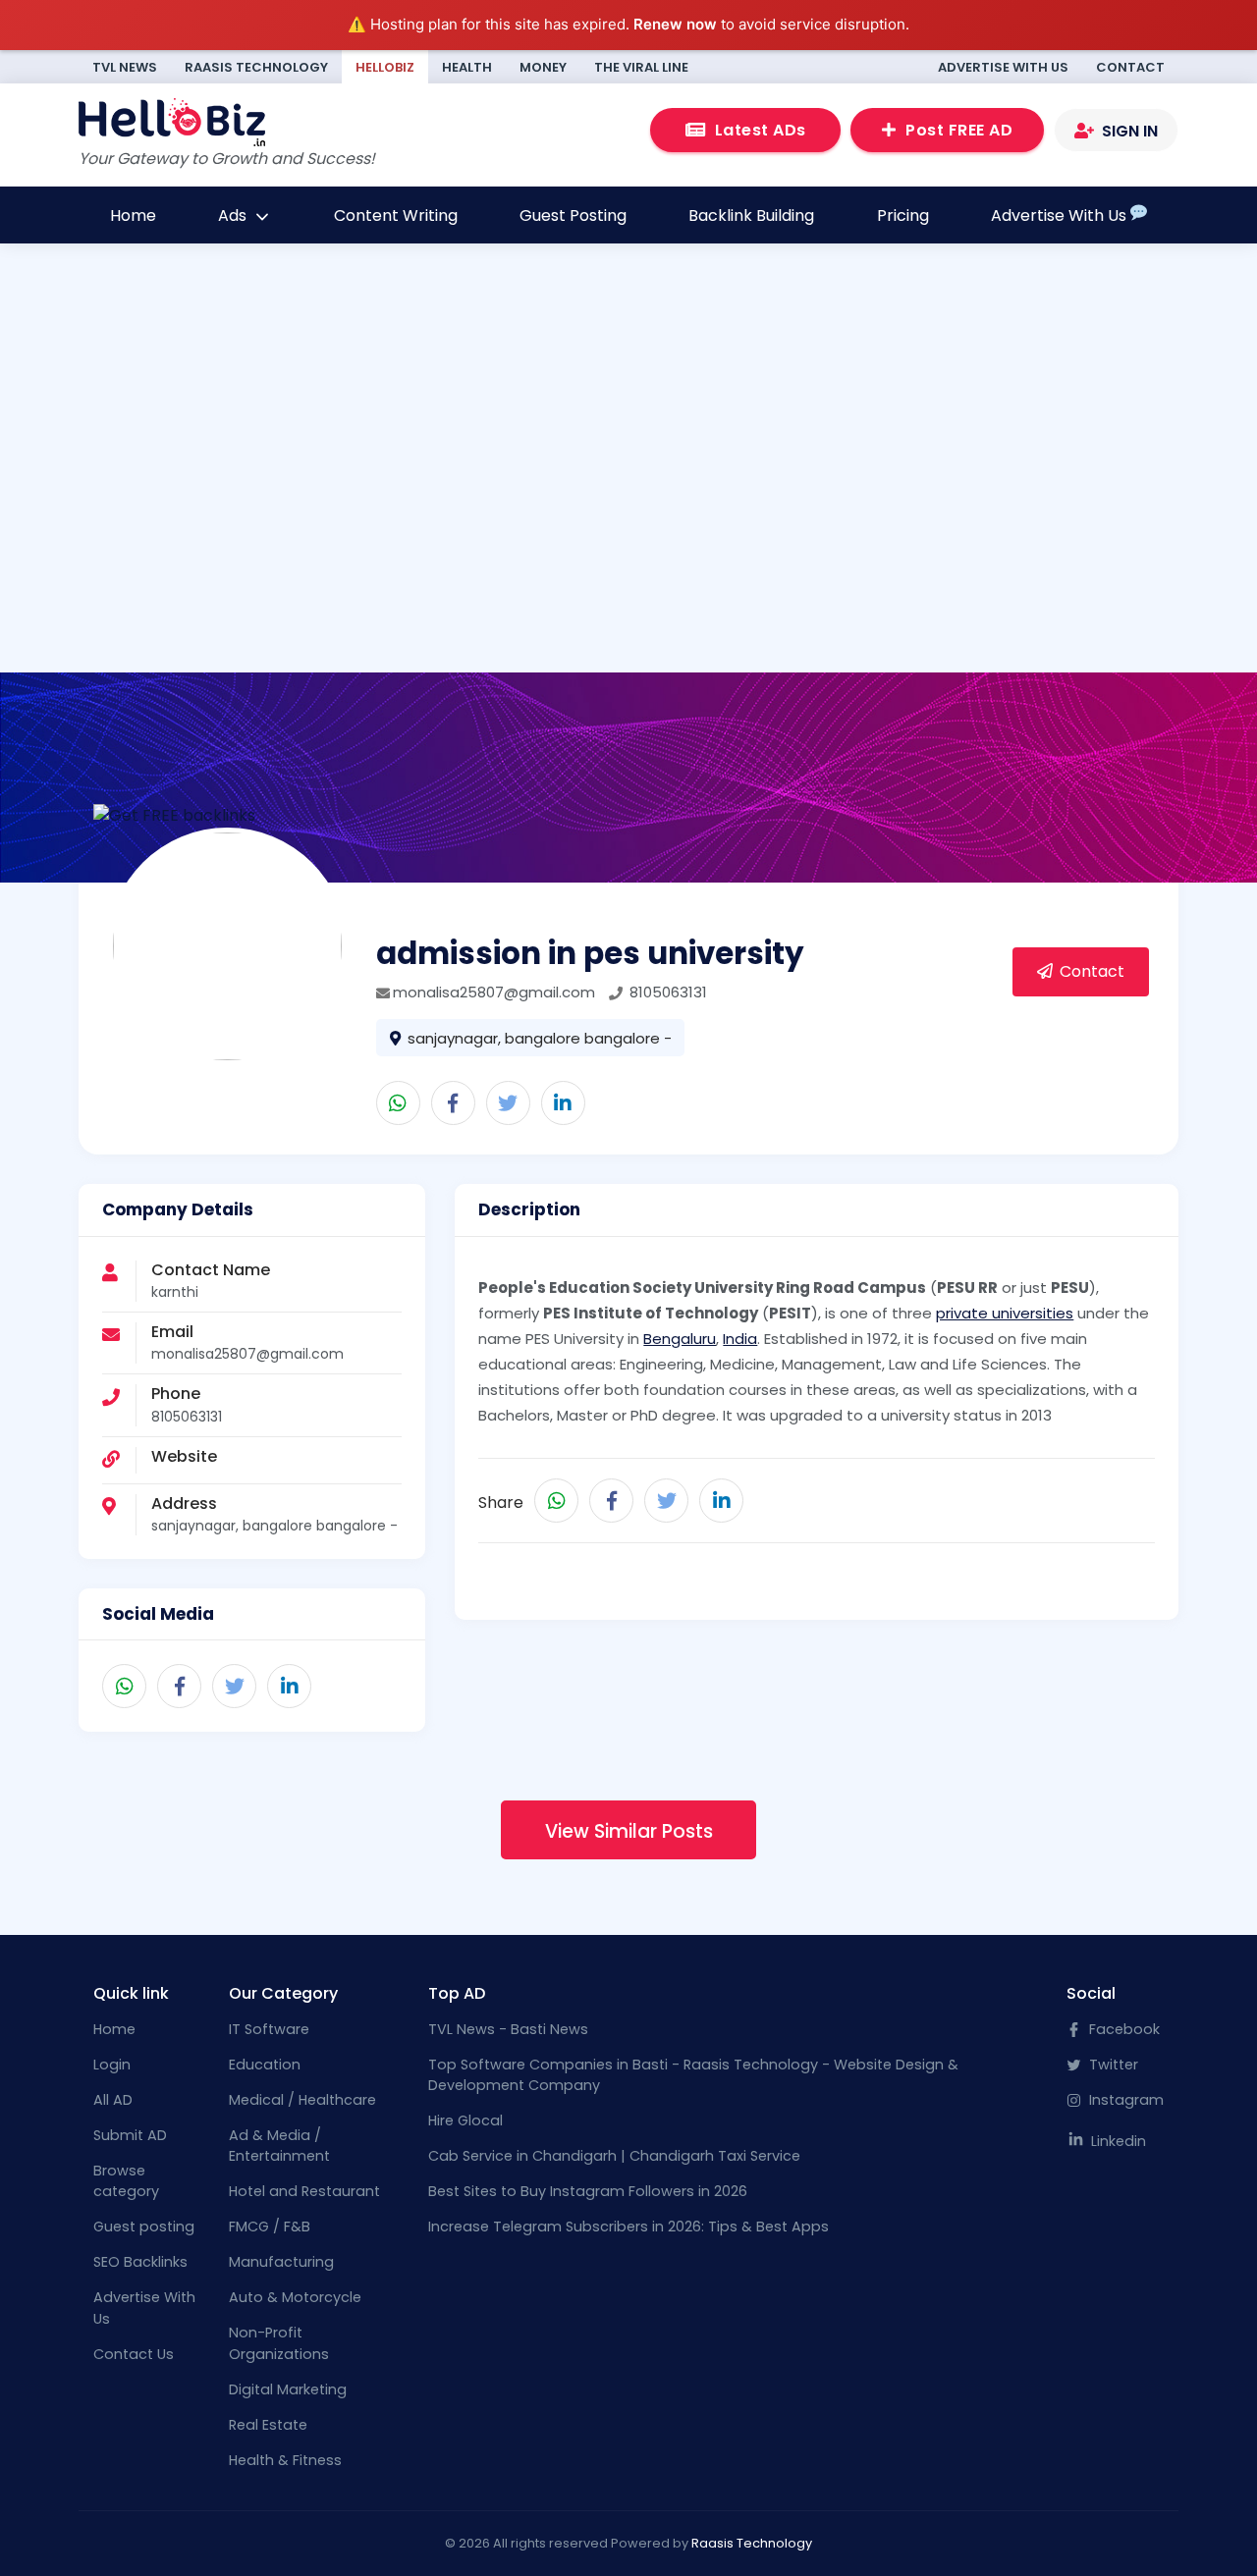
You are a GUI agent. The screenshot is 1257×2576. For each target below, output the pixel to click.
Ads (234, 215)
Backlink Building (751, 215)
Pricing (903, 215)
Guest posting (144, 2227)
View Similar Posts (629, 1831)
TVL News (125, 67)
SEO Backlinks (140, 2262)
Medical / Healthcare (302, 2100)
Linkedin (1117, 2141)
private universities (1005, 1313)
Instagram (1124, 2100)
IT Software (269, 2029)
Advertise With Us (1003, 67)
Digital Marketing (288, 2389)
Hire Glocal (465, 2120)
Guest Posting (573, 215)
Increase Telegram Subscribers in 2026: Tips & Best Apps (628, 2227)
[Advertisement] (628, 463)
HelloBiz (385, 67)
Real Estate (268, 2425)
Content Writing (396, 215)
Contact (1130, 67)
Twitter (1112, 2065)
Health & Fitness (285, 2460)
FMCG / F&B (270, 2227)
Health (467, 67)
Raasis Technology (256, 67)
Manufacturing (281, 2262)
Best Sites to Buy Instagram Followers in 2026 (588, 2191)
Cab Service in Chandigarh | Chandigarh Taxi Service (614, 2156)
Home (133, 215)
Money (543, 67)
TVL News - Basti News (508, 2029)
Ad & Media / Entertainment (279, 2146)
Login (112, 2065)
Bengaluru (680, 1339)
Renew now (675, 24)
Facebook (1122, 2029)
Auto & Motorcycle (295, 2297)
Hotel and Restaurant (304, 2191)
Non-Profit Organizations (279, 2343)
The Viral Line (641, 67)
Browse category (126, 2181)
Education (265, 2065)
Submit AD (130, 2135)
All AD (113, 2100)
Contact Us (134, 2354)
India (740, 1339)
